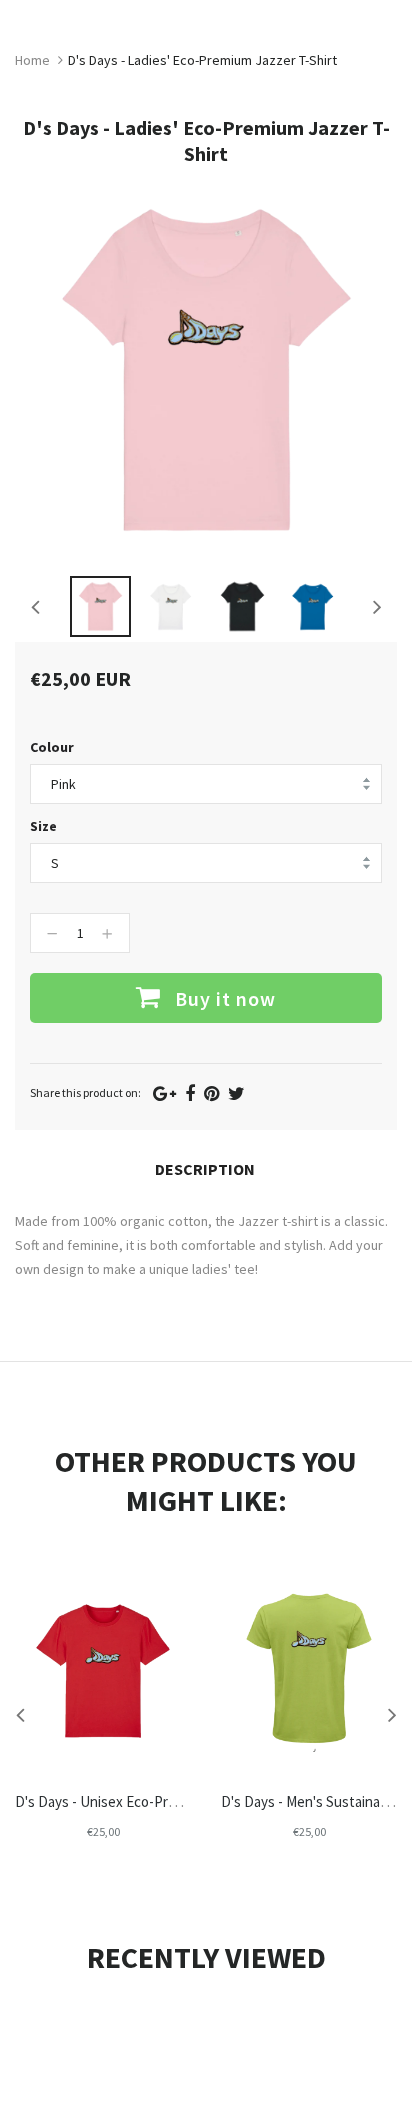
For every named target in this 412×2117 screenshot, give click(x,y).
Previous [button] (35, 606)
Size (43, 826)
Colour (52, 747)
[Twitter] (236, 1093)
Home (32, 60)
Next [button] (377, 606)
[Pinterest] (211, 1093)
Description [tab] (205, 1169)
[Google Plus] (164, 1093)
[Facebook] (190, 1093)
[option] (100, 606)
